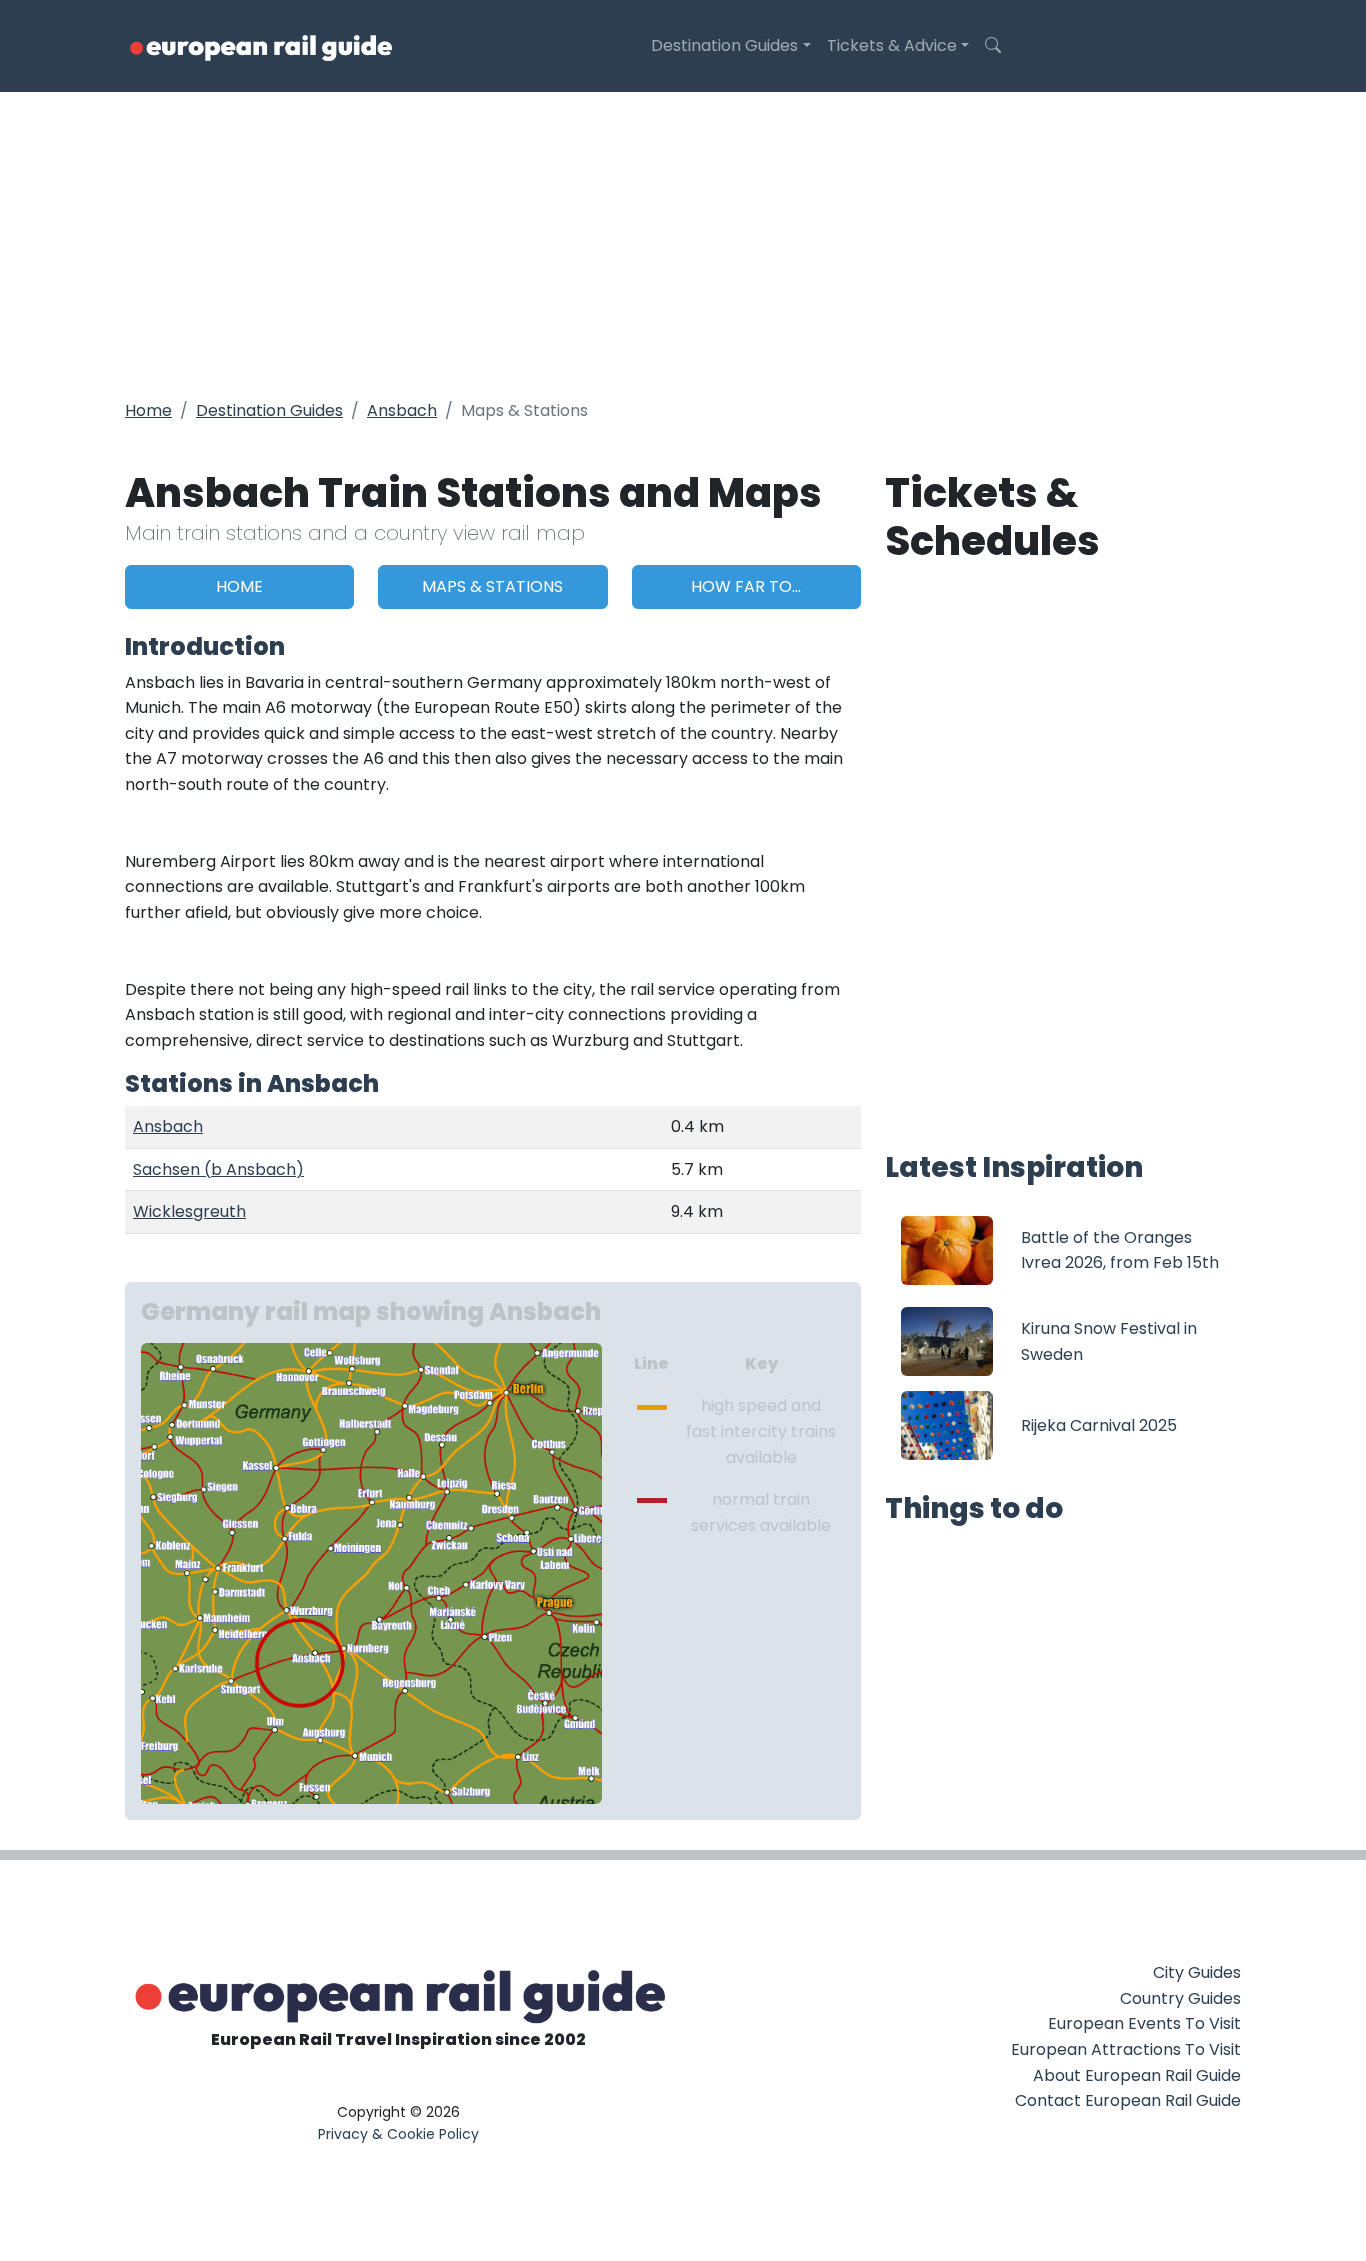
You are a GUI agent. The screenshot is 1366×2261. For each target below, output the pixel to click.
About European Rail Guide (1137, 2075)
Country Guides (1180, 1998)
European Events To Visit (1144, 2023)
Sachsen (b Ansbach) (218, 1169)
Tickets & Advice (892, 45)
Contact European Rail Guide (1128, 2100)
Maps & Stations (492, 586)
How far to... (746, 586)
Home (148, 410)
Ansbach (402, 410)
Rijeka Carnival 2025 (1099, 1425)
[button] (993, 46)
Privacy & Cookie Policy (398, 2134)
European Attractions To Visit (1126, 2049)
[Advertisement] (683, 242)
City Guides (1197, 1972)
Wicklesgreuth (189, 1211)
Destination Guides (724, 45)
